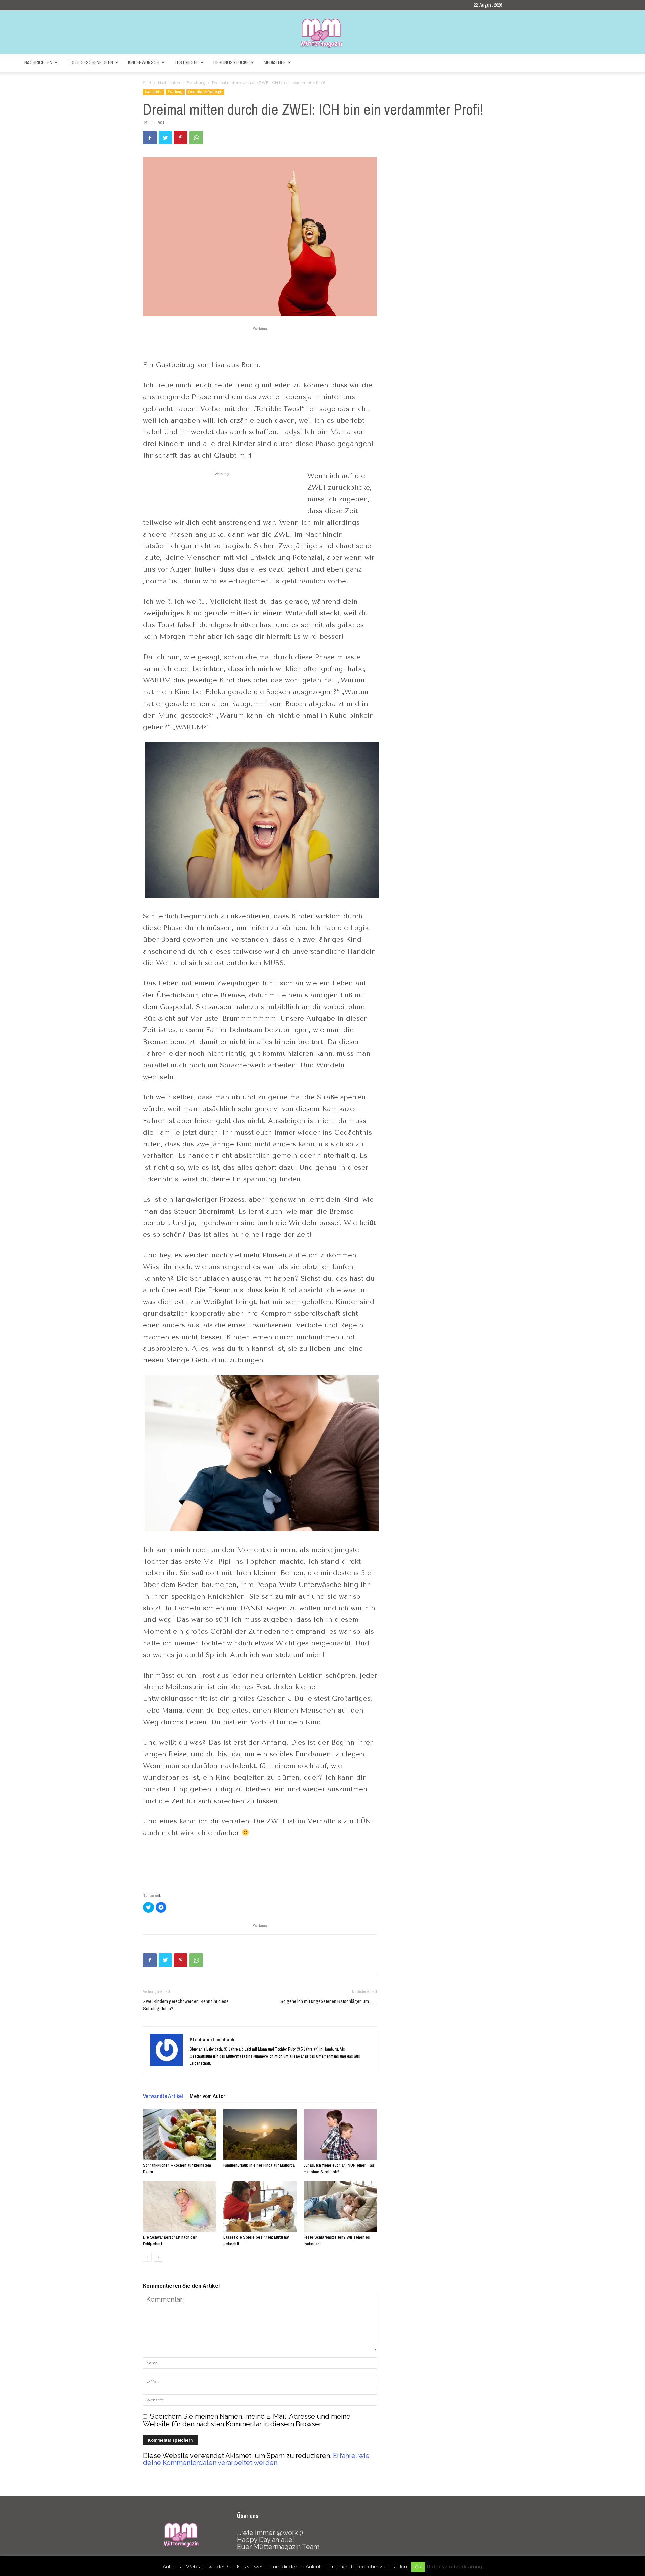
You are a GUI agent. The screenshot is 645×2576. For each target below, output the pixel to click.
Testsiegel (186, 62)
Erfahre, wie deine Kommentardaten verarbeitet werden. (256, 2459)
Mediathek (275, 62)
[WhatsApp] (196, 138)
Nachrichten (38, 62)
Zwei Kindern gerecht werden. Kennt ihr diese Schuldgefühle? (186, 2005)
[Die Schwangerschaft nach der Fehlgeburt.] (180, 2206)
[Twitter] (165, 138)
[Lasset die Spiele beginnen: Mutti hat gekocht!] (260, 2206)
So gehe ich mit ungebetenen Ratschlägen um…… (329, 2001)
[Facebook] (150, 138)
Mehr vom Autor (208, 2096)
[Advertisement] (260, 342)
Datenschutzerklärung (455, 2567)
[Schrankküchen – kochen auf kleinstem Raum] (180, 2135)
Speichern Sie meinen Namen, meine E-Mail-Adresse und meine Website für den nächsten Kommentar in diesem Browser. (247, 2420)
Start (147, 83)
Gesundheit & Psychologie (205, 92)
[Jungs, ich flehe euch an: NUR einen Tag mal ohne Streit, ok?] (340, 2135)
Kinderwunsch (144, 62)
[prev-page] (147, 2257)
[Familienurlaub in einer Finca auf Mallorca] (260, 2135)
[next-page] (158, 2257)
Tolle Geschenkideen (90, 62)
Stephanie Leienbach (212, 2040)
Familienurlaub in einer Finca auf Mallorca (259, 2165)
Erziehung (196, 83)
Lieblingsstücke (231, 62)
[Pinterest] (181, 138)
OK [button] (418, 2567)
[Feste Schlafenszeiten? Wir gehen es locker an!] (340, 2206)
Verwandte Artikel (163, 2096)
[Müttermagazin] (322, 33)
